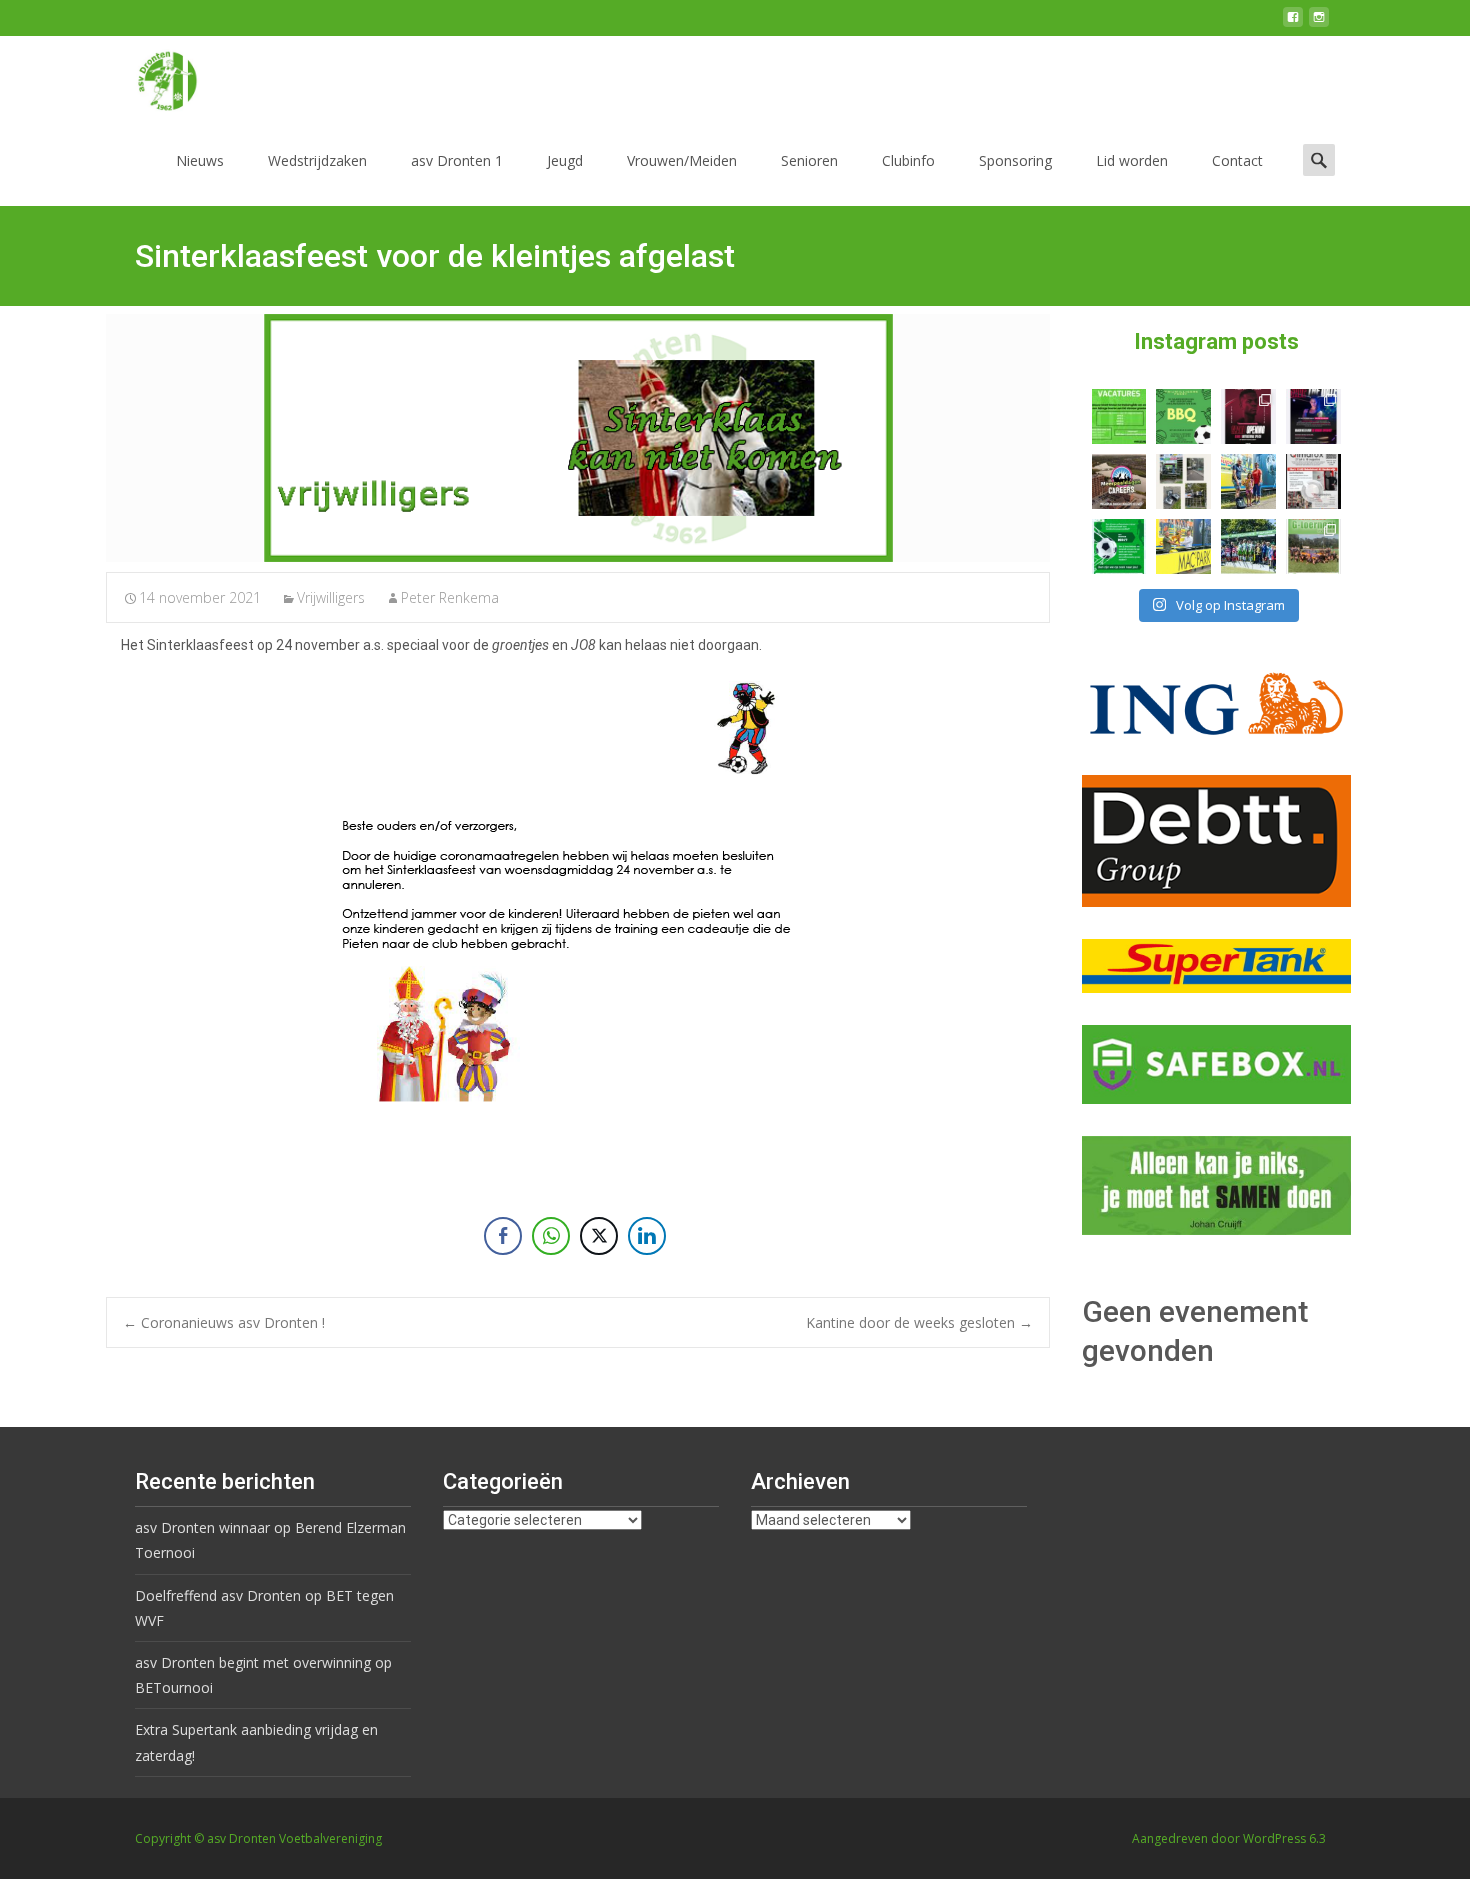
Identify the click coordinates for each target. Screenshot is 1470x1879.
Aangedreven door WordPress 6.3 (1229, 1838)
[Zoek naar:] (1319, 159)
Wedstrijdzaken (317, 160)
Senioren (809, 160)
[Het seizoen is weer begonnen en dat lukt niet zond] (1183, 416)
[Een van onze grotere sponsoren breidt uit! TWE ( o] (1313, 416)
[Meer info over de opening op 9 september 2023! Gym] (1248, 416)
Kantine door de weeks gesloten (919, 1322)
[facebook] (1293, 24)
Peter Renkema (450, 597)
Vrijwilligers (331, 597)
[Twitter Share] (599, 1236)
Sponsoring (1015, 160)
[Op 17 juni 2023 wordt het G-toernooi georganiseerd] (1313, 546)
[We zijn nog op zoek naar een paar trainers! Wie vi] (1119, 416)
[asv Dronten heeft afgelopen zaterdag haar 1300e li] (1248, 481)
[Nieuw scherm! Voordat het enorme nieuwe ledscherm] (1183, 481)
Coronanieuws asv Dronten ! (224, 1322)
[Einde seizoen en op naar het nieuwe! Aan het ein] (1183, 546)
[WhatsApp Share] (551, 1236)
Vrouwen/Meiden (682, 160)
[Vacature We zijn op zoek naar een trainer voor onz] (1119, 546)
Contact (1237, 160)
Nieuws (200, 160)
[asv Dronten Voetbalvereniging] (151, 76)
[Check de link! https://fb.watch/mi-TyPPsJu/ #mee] (1119, 481)
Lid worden (1132, 160)
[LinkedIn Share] (647, 1236)
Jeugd (565, 160)
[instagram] (1319, 24)
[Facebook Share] (503, 1236)
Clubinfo (908, 160)
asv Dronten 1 (457, 160)
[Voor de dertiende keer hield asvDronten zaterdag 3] (1248, 546)
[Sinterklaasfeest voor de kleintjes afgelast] (578, 438)
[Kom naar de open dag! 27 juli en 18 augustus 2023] (1313, 481)
